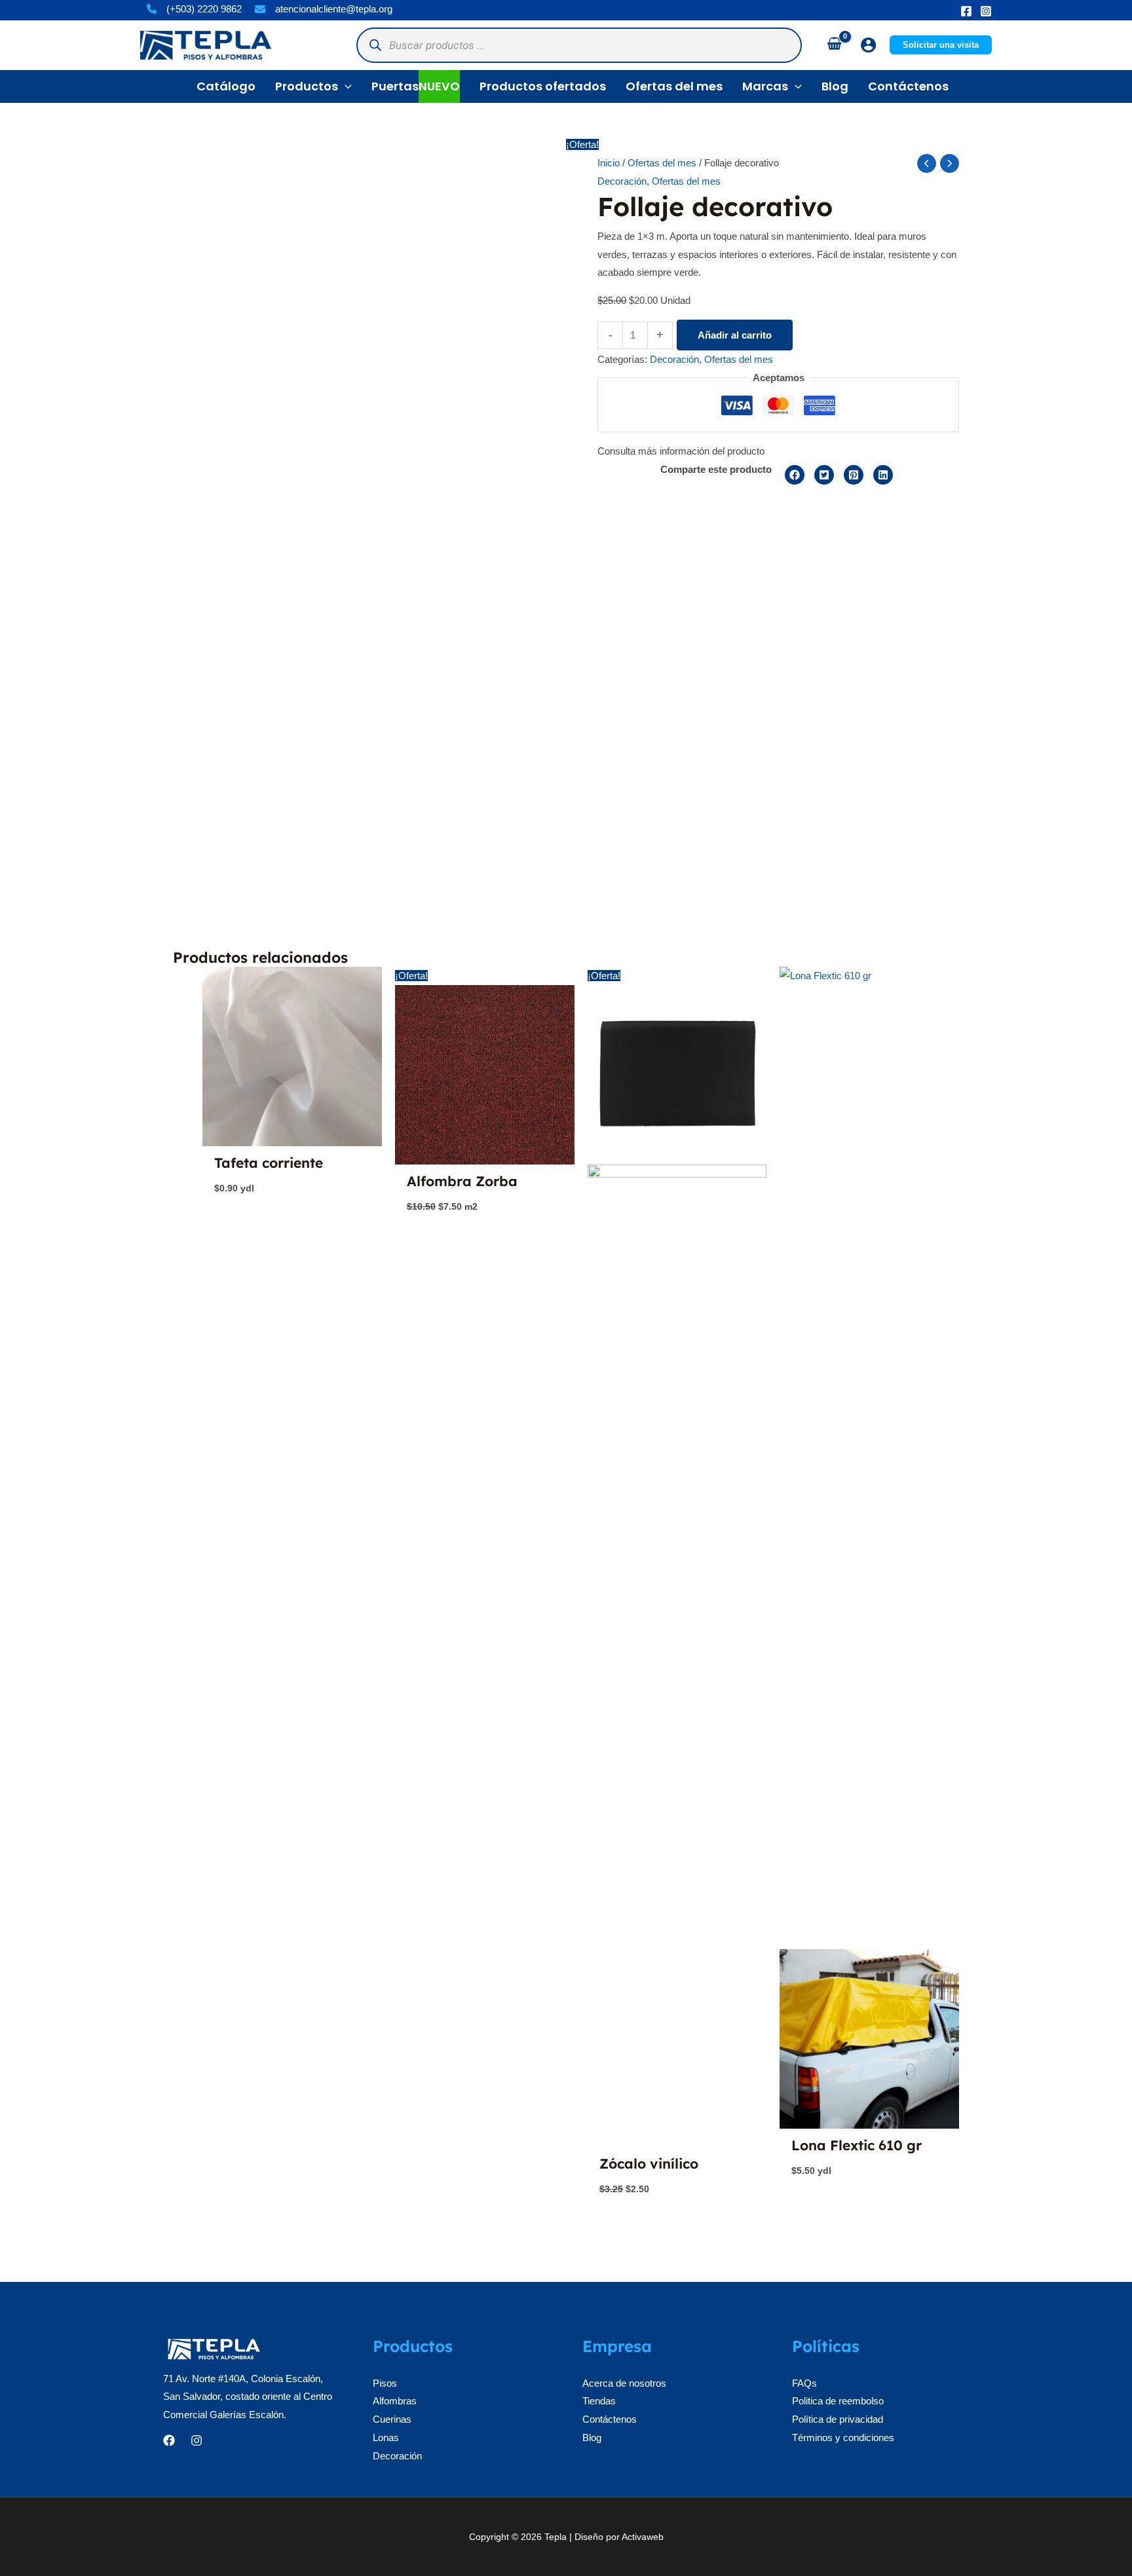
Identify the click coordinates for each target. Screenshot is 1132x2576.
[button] (941, 45)
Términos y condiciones (843, 2437)
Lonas (386, 2437)
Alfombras (395, 2401)
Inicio (609, 163)
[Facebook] (966, 11)
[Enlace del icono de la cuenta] (868, 45)
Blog (592, 2437)
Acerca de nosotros (624, 2383)
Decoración (622, 181)
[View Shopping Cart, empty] (834, 45)
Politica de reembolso (838, 2401)
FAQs (804, 2383)
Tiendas (599, 2401)
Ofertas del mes (662, 163)
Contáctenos (610, 2419)
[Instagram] (986, 11)
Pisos (385, 2383)
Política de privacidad (838, 2419)
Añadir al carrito (735, 335)
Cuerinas (392, 2419)
